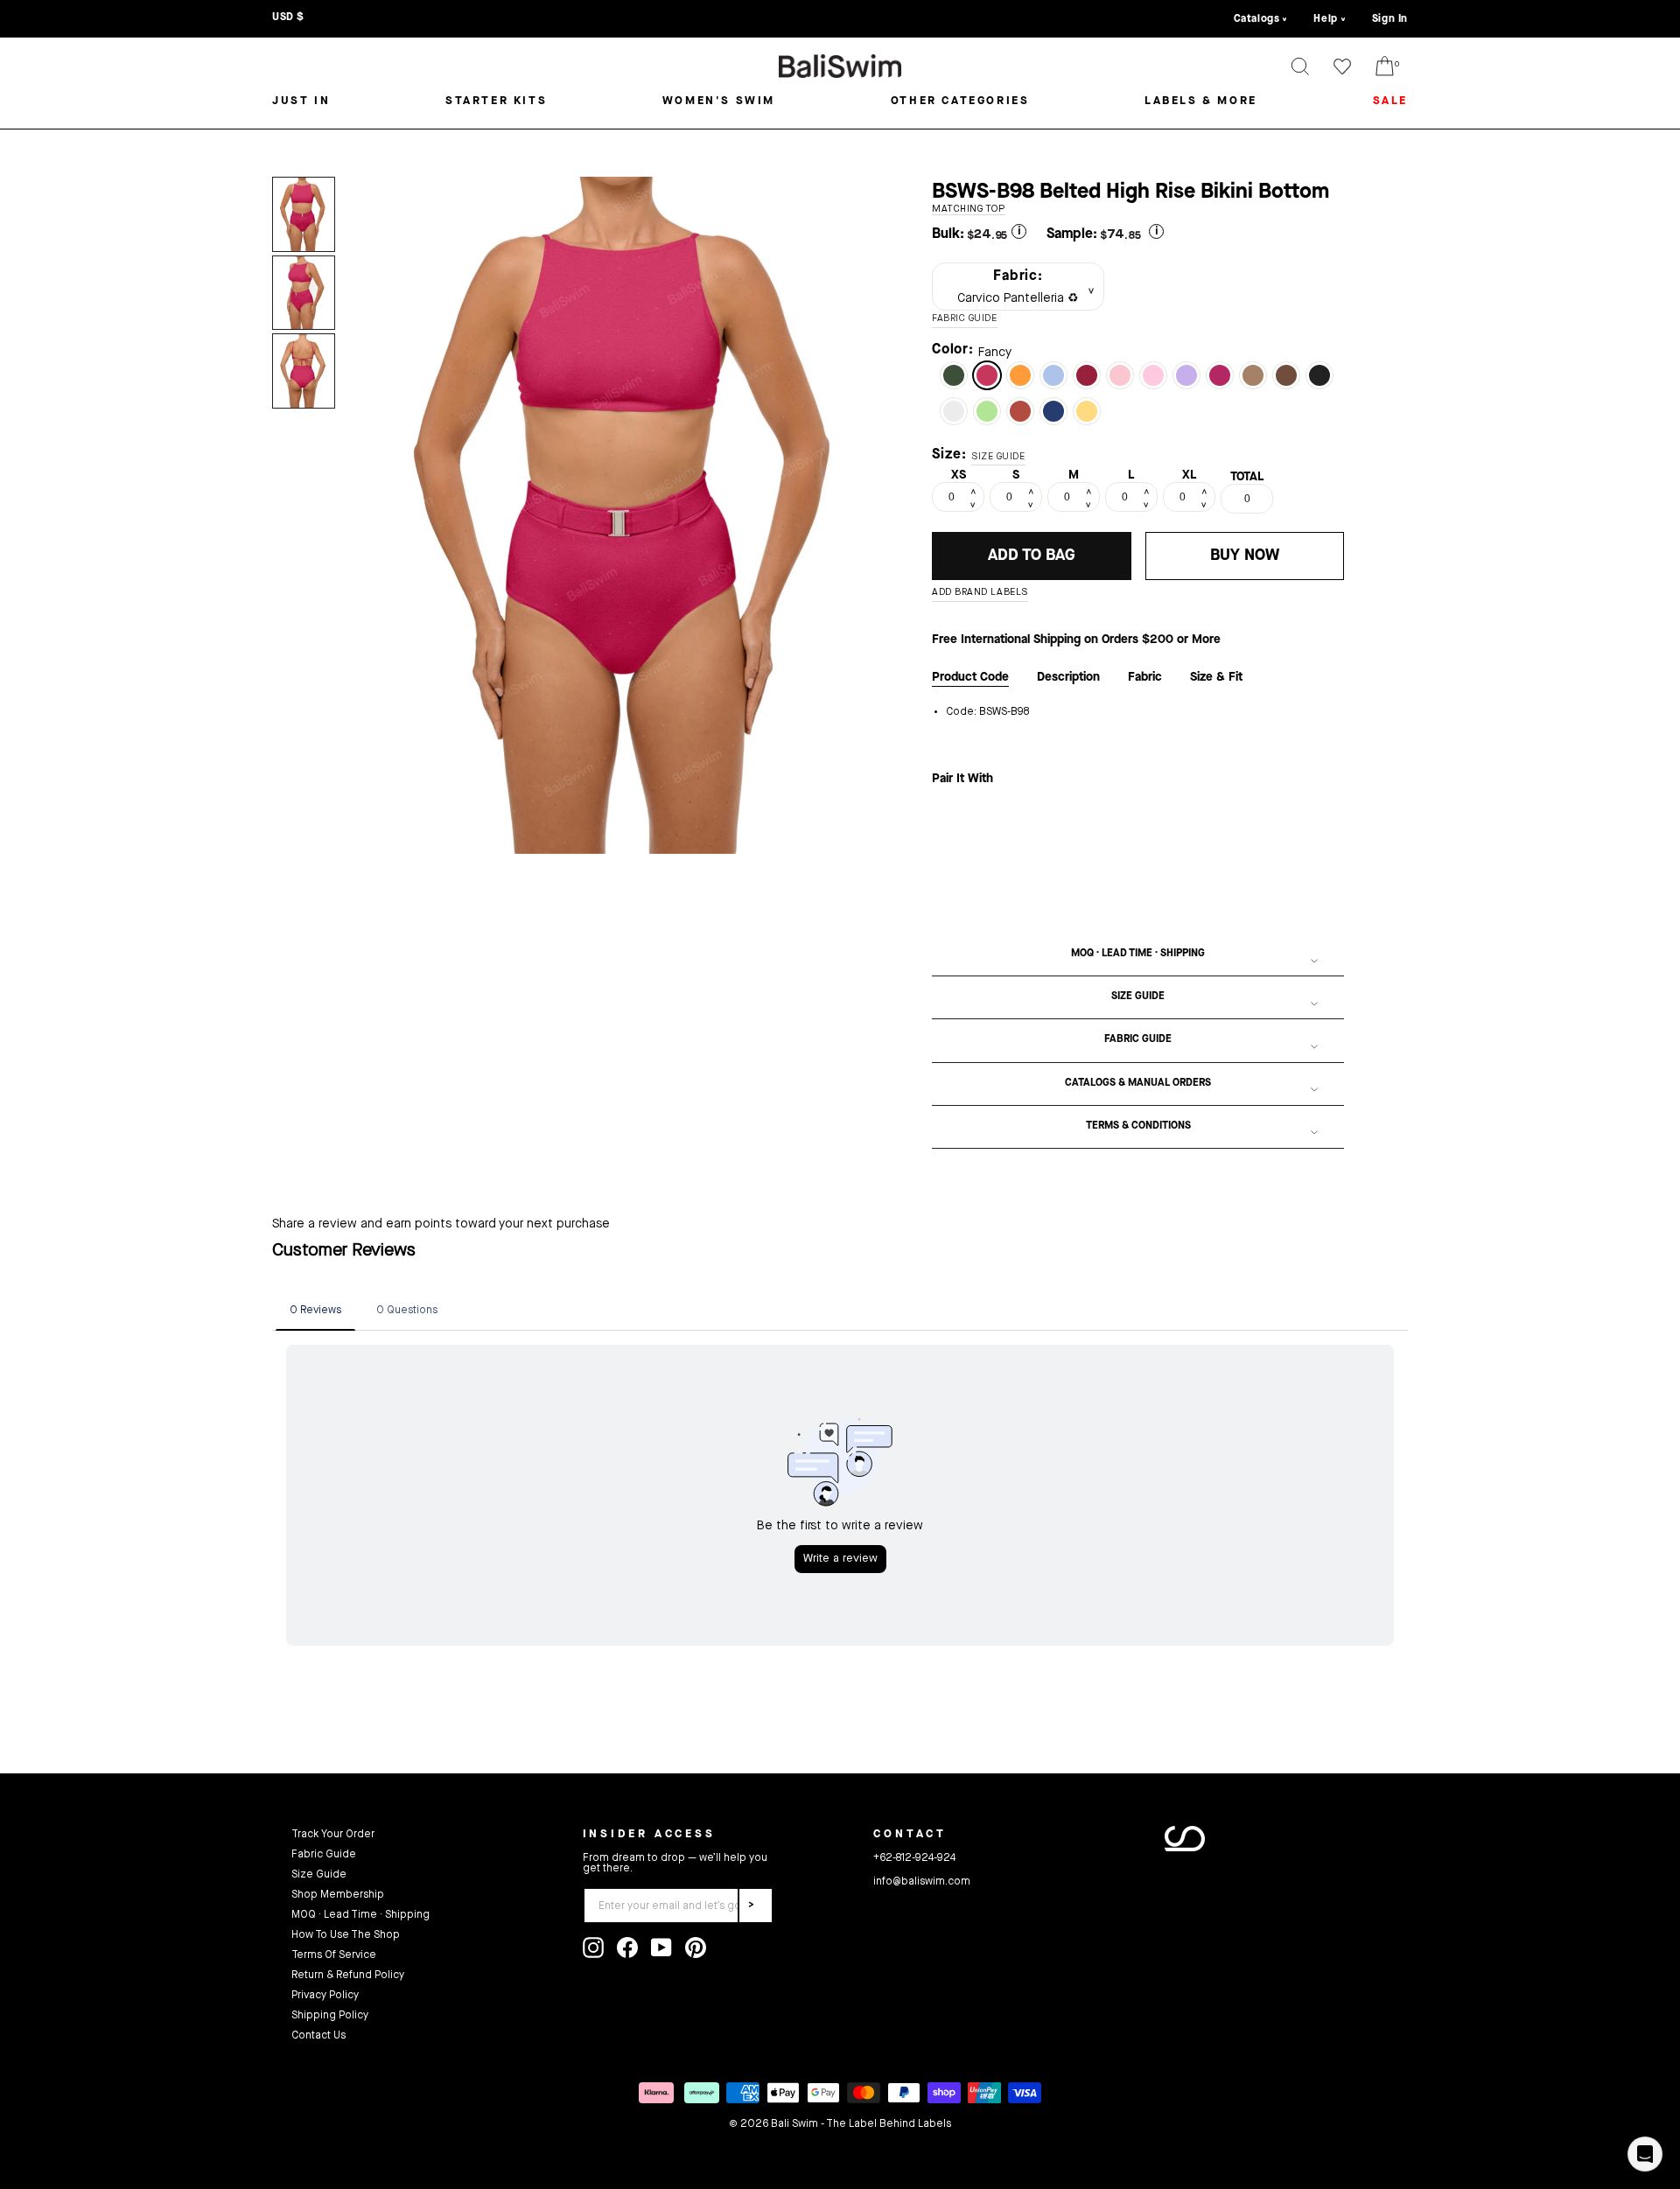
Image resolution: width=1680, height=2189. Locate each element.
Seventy (1286, 375)
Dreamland (1120, 375)
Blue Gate (1053, 411)
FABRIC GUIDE (965, 319)
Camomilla (1087, 411)
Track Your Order (333, 1835)
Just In (301, 101)
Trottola (1186, 375)
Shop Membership (338, 1895)
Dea (1153, 375)
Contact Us (318, 2036)
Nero (1319, 375)
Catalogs (1257, 19)
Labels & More (1201, 101)
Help (1325, 19)
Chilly (987, 411)
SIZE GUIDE (998, 457)
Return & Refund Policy (348, 1976)
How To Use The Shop (346, 1935)
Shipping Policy (330, 2016)
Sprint (1020, 375)
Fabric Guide (1138, 1039)
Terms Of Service (334, 1955)
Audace (1087, 375)
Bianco (954, 411)
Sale (1390, 101)
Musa (1220, 375)
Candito (1020, 411)
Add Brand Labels (980, 593)
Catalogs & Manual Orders (1138, 1083)
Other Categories (960, 101)
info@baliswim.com (922, 1882)
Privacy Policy (325, 1996)
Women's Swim (719, 101)
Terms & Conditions (1138, 1126)
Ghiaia (1253, 375)
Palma (954, 375)
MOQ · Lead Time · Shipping (1138, 954)
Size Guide (1138, 997)
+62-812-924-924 (914, 1858)
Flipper (1053, 375)
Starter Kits (496, 101)
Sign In (1390, 19)
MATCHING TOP (969, 210)
